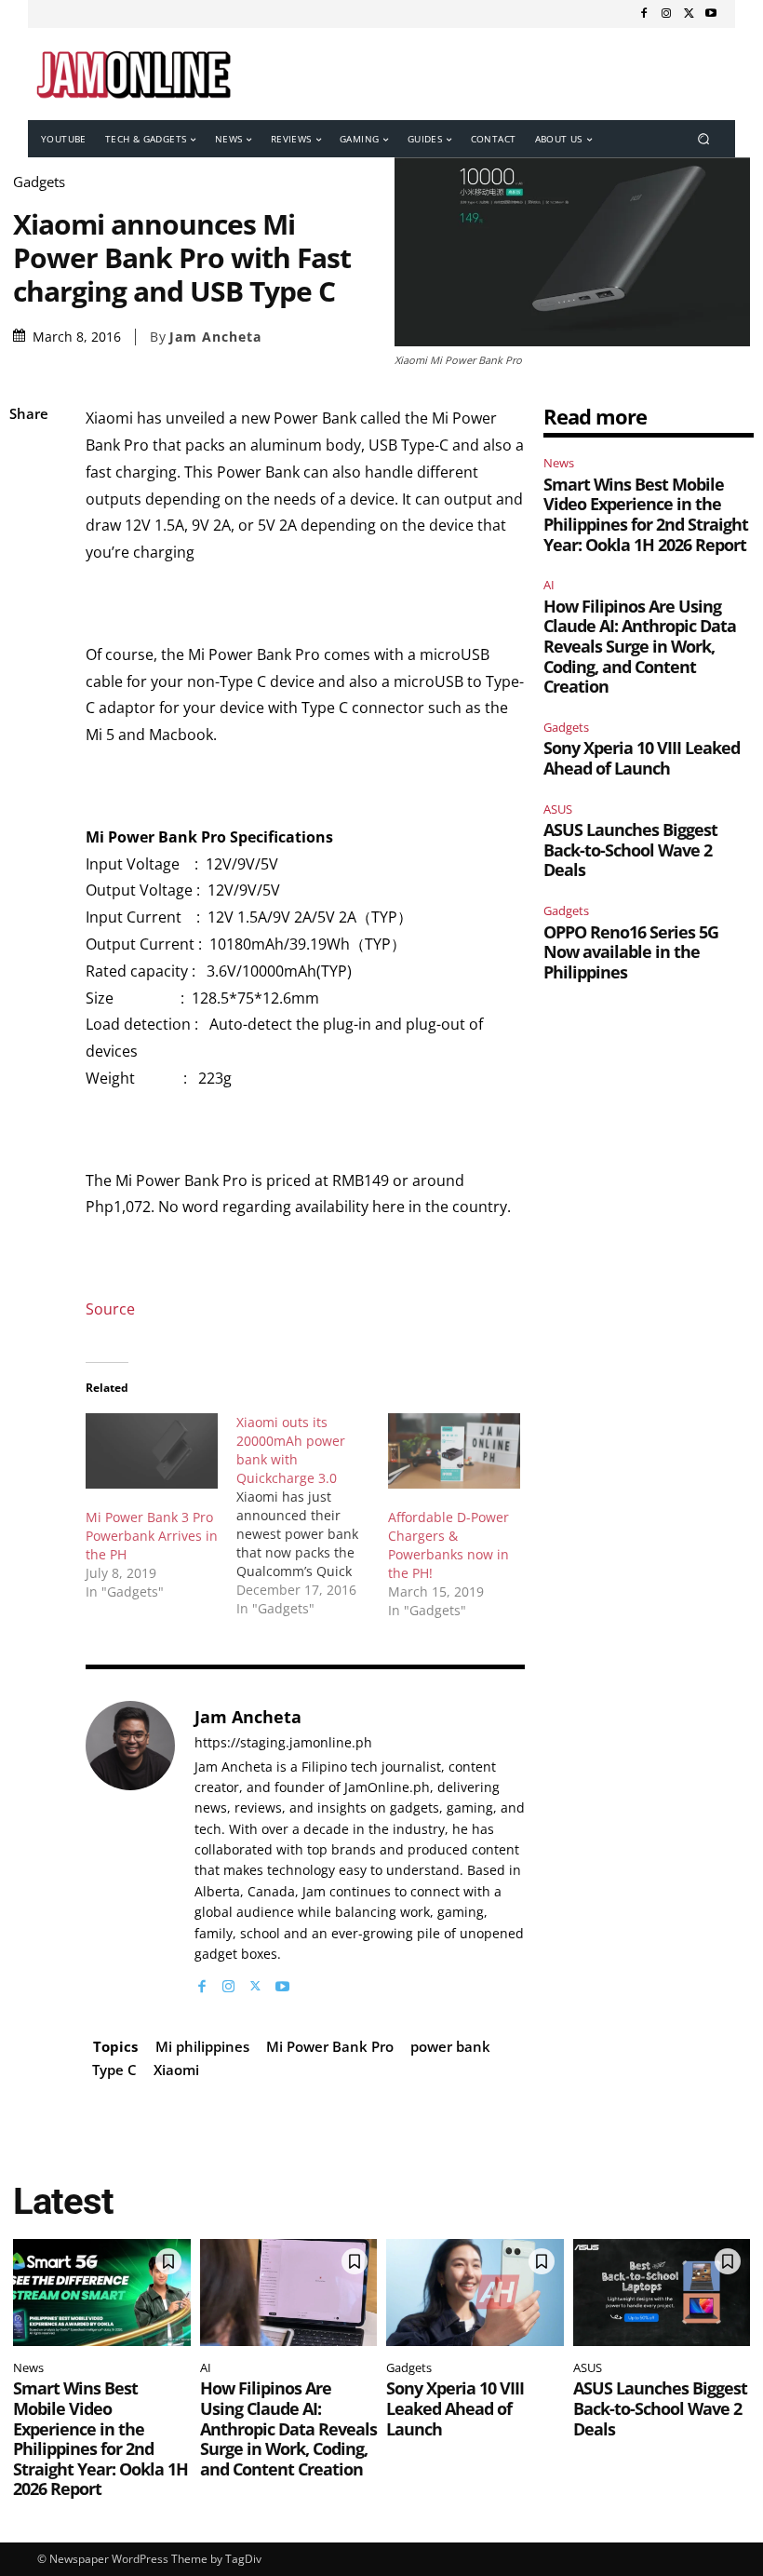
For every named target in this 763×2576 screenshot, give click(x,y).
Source (110, 1309)
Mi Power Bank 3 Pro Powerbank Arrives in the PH (152, 1536)
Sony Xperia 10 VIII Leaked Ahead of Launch (642, 758)
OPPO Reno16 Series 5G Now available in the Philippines (631, 952)
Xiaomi (176, 2070)
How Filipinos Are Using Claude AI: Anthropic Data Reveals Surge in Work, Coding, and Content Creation (640, 646)
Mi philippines (202, 2046)
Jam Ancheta (215, 337)
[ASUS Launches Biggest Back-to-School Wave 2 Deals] (662, 2292)
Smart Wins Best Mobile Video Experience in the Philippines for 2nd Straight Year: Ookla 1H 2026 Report (646, 514)
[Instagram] (666, 14)
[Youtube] (711, 14)
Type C (114, 2070)
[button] (704, 139)
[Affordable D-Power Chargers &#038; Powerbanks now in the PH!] (454, 1451)
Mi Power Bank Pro (330, 2046)
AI (549, 585)
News (559, 463)
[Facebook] (644, 14)
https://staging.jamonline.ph (283, 1743)
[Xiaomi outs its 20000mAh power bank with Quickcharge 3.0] (312, 1516)
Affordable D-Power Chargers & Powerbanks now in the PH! (448, 1545)
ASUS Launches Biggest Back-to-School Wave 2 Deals (630, 850)
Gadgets (39, 182)
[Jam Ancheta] (130, 1848)
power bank (450, 2046)
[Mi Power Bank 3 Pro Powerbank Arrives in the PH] (152, 1451)
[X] (689, 14)
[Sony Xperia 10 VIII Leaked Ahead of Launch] (475, 2292)
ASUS (558, 809)
